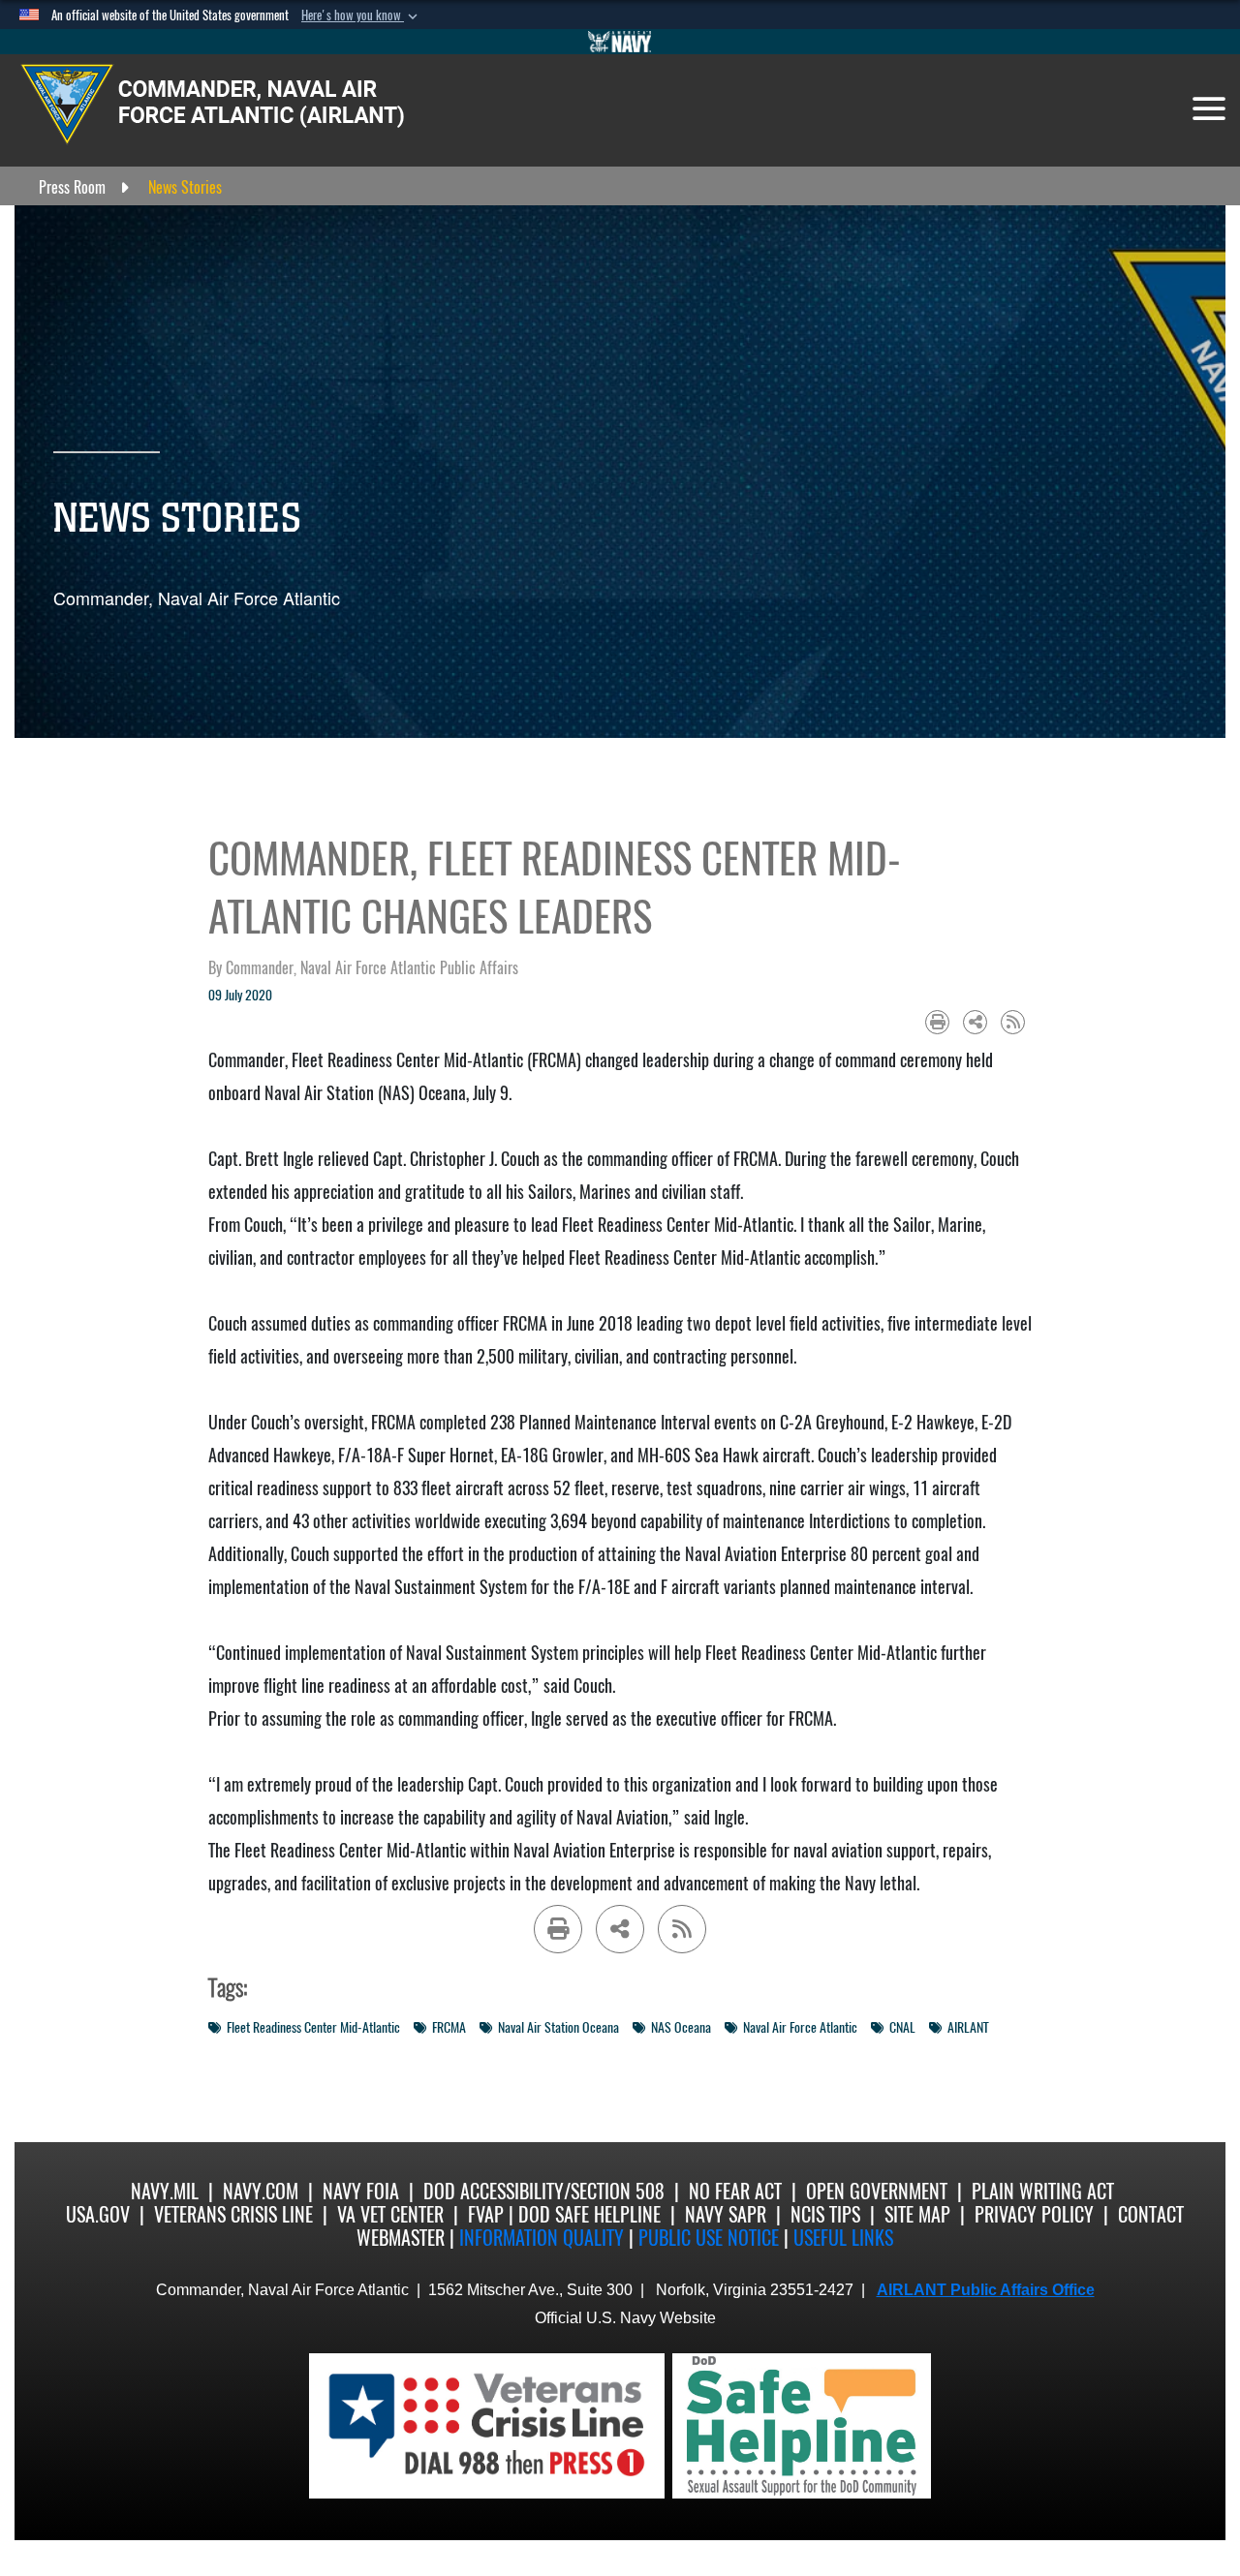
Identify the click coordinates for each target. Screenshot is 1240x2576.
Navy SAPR (726, 2214)
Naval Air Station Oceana (558, 2027)
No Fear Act (735, 2191)
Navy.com (261, 2191)
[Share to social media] (975, 1022)
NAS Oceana (681, 2027)
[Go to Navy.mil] (620, 42)
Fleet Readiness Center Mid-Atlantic (313, 2027)
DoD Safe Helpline (589, 2214)
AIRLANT (968, 2027)
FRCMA (449, 2027)
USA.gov (98, 2214)
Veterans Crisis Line (233, 2214)
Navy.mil (165, 2191)
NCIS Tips (825, 2214)
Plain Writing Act (1043, 2191)
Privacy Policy (1034, 2214)
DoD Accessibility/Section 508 (544, 2191)
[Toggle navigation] (1209, 108)
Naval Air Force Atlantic (800, 2027)
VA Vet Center (390, 2214)
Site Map (917, 2214)
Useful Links (843, 2238)
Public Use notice (709, 2238)
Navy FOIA (361, 2191)
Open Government (877, 2191)
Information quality (542, 2238)
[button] (361, 15)
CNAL (902, 2027)
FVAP (486, 2214)
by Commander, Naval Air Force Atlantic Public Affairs (363, 968)
